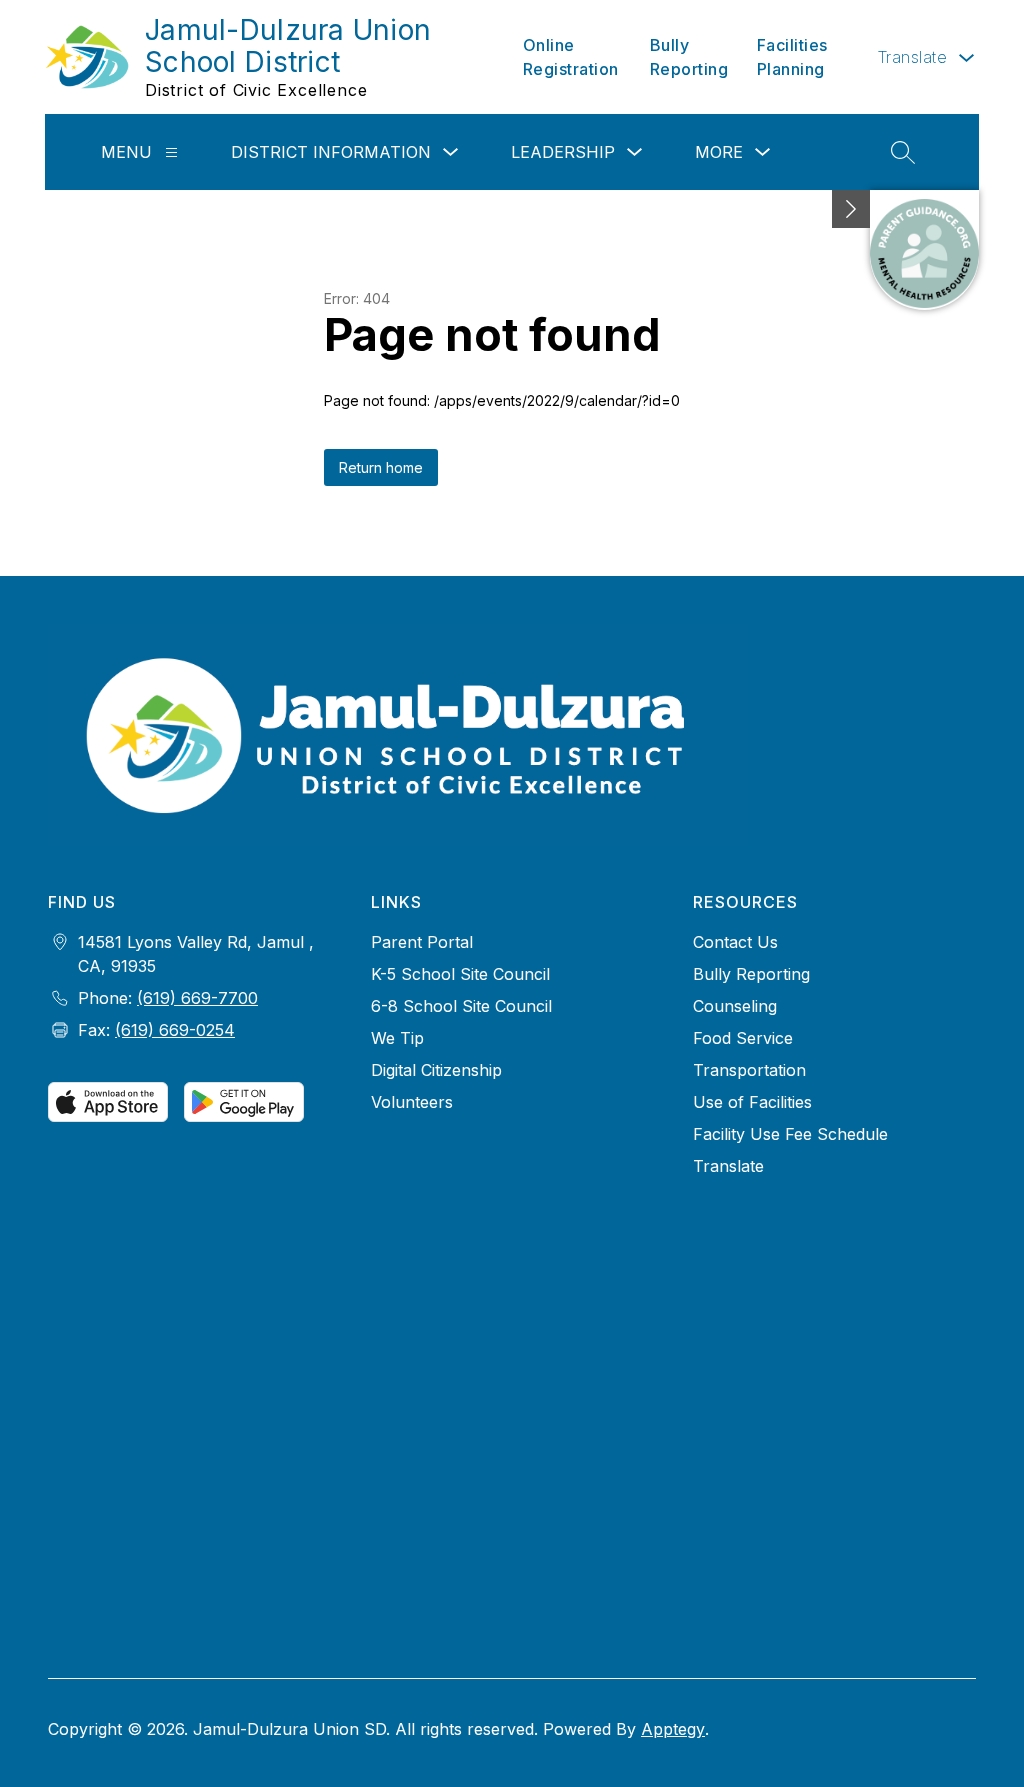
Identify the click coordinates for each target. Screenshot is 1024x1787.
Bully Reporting (689, 57)
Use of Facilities (752, 1102)
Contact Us (735, 942)
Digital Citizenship (436, 1070)
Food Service (743, 1038)
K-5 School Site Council (460, 974)
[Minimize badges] (851, 209)
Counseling (735, 1006)
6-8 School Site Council (461, 1006)
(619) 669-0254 (175, 1030)
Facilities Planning (792, 57)
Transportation (749, 1070)
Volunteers (412, 1102)
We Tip (397, 1038)
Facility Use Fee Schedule (790, 1134)
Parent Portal (422, 942)
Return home (381, 467)
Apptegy (673, 1729)
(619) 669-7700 (197, 998)
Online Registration (571, 57)
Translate (728, 1166)
